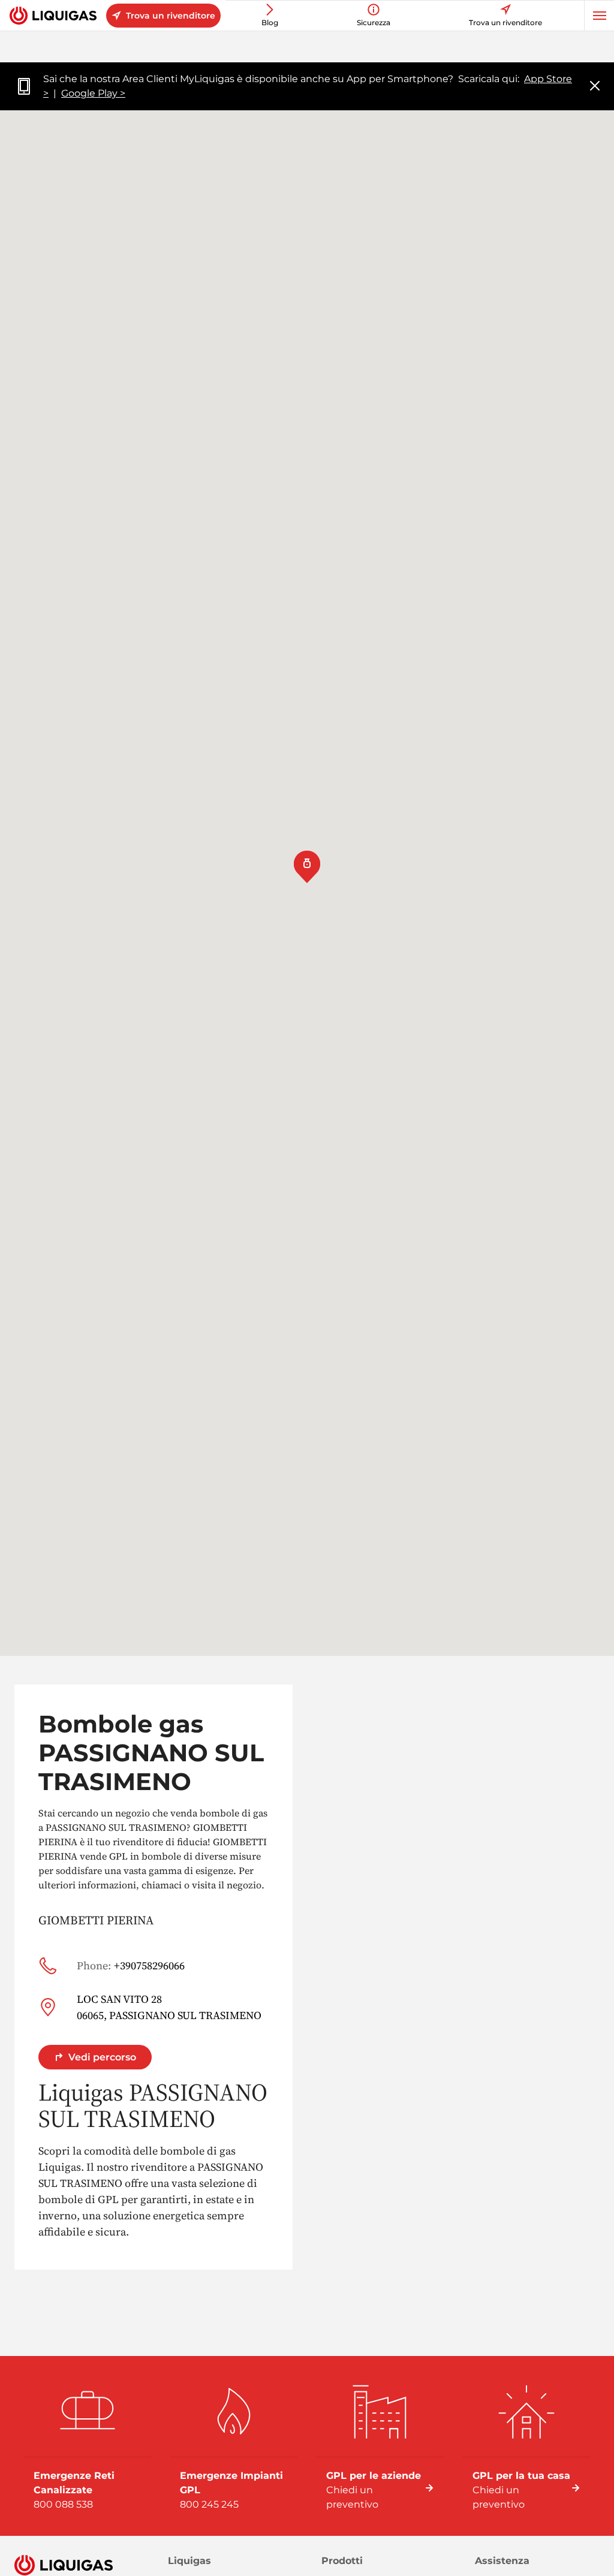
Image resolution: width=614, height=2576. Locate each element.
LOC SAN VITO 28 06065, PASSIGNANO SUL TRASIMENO (169, 2007)
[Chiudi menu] (595, 87)
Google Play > (93, 93)
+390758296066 (131, 1965)
